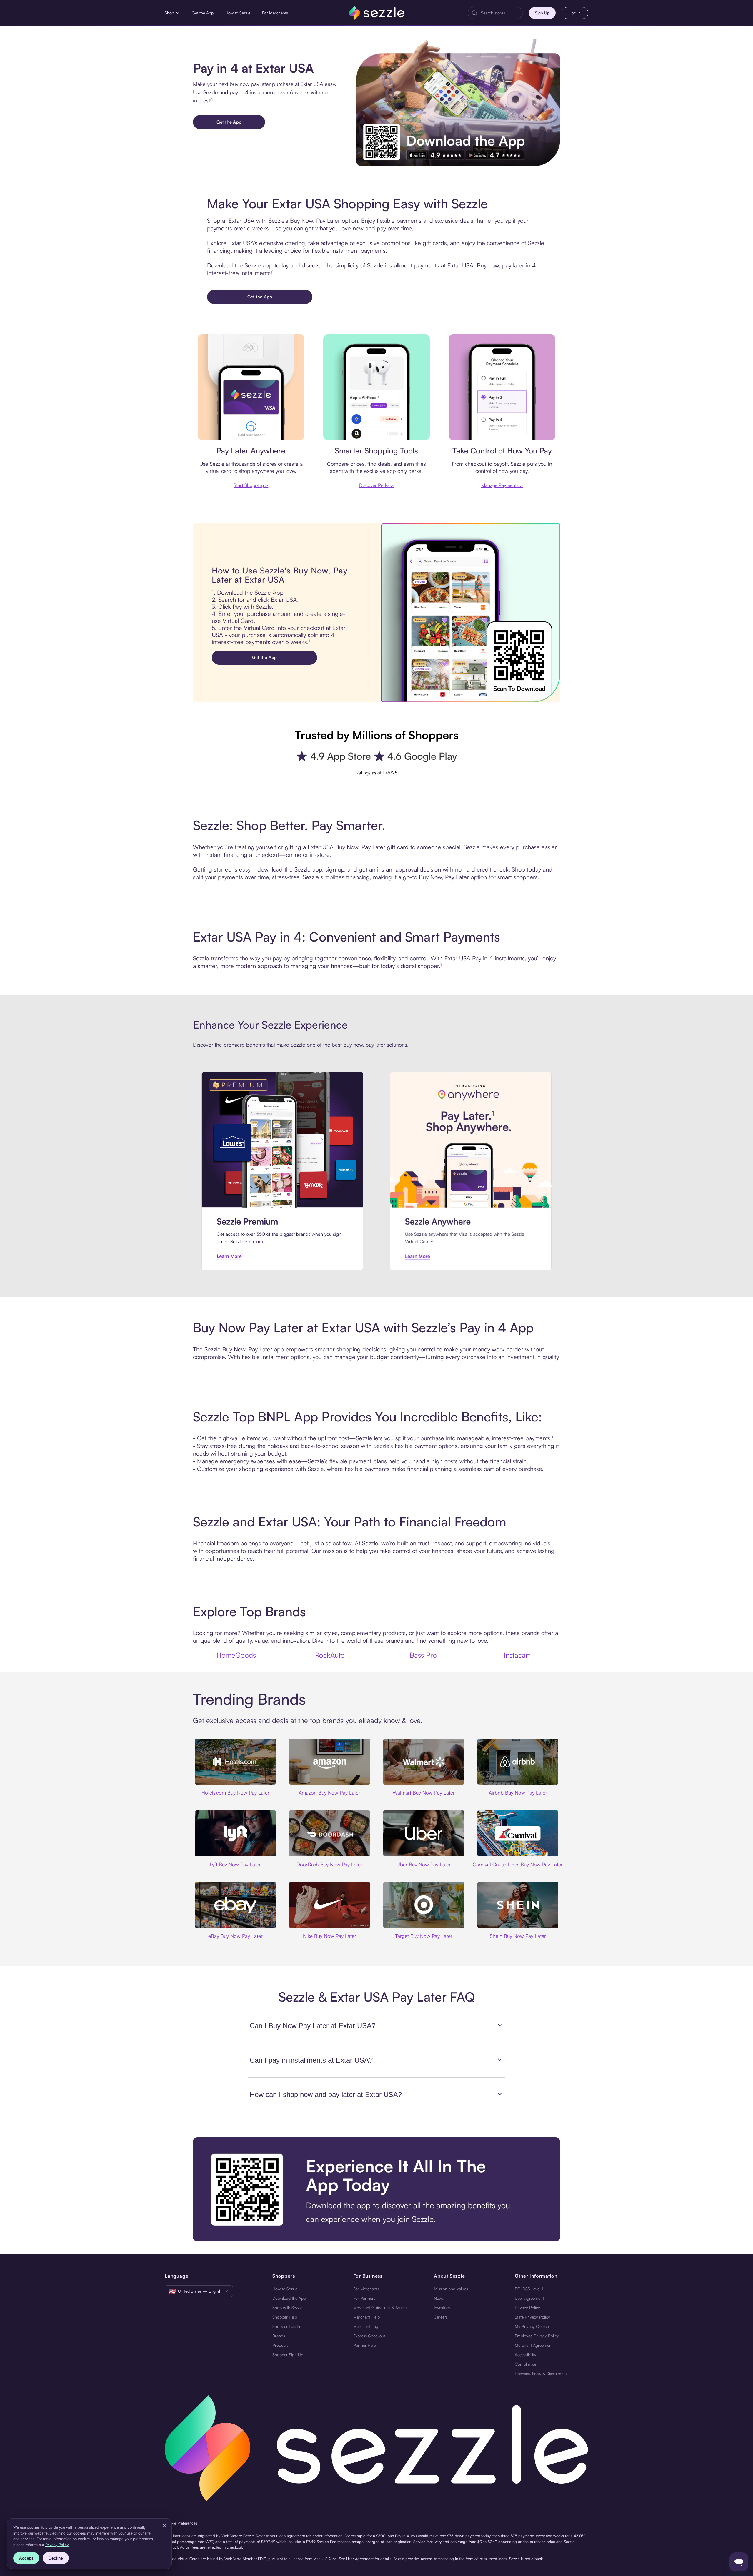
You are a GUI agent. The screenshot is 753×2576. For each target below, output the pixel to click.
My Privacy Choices (533, 2326)
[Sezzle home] (377, 13)
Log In (575, 13)
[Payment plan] (502, 387)
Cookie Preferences (181, 2523)
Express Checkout (369, 2336)
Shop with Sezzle (287, 2308)
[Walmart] (424, 1762)
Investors (442, 2308)
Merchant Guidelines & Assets (380, 2308)
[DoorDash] (329, 1833)
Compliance (525, 2364)
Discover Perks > (376, 485)
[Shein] (518, 1905)
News (439, 2298)
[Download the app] (376, 2189)
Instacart (517, 1655)
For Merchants (275, 13)
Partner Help (365, 2345)
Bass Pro (423, 1655)
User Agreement (529, 2298)
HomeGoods (236, 1655)
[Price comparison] (377, 387)
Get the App (203, 13)
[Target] (424, 1905)
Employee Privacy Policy (537, 2336)
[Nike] (329, 1905)
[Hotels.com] (235, 1762)
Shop (169, 13)
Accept (26, 2558)
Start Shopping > (251, 485)
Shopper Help (285, 2317)
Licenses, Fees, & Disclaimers (541, 2373)
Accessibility (525, 2355)
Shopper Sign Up (288, 2355)
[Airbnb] (518, 1762)
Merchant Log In (368, 2326)
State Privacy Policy (532, 2317)
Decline (56, 2558)
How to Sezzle (238, 13)
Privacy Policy (527, 2308)
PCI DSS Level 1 (529, 2289)
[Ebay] (235, 1905)
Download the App (289, 2298)
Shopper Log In (286, 2326)
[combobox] (500, 13)
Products (280, 2345)
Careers (441, 2317)
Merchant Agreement (534, 2345)
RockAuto (330, 1655)
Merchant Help (366, 2317)
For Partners (364, 2298)
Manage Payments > (502, 485)
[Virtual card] (251, 387)
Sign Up (542, 13)
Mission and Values (451, 2289)
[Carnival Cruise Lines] (518, 1833)
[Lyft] (235, 1833)
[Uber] (424, 1833)
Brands (279, 2336)
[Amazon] (329, 1762)
